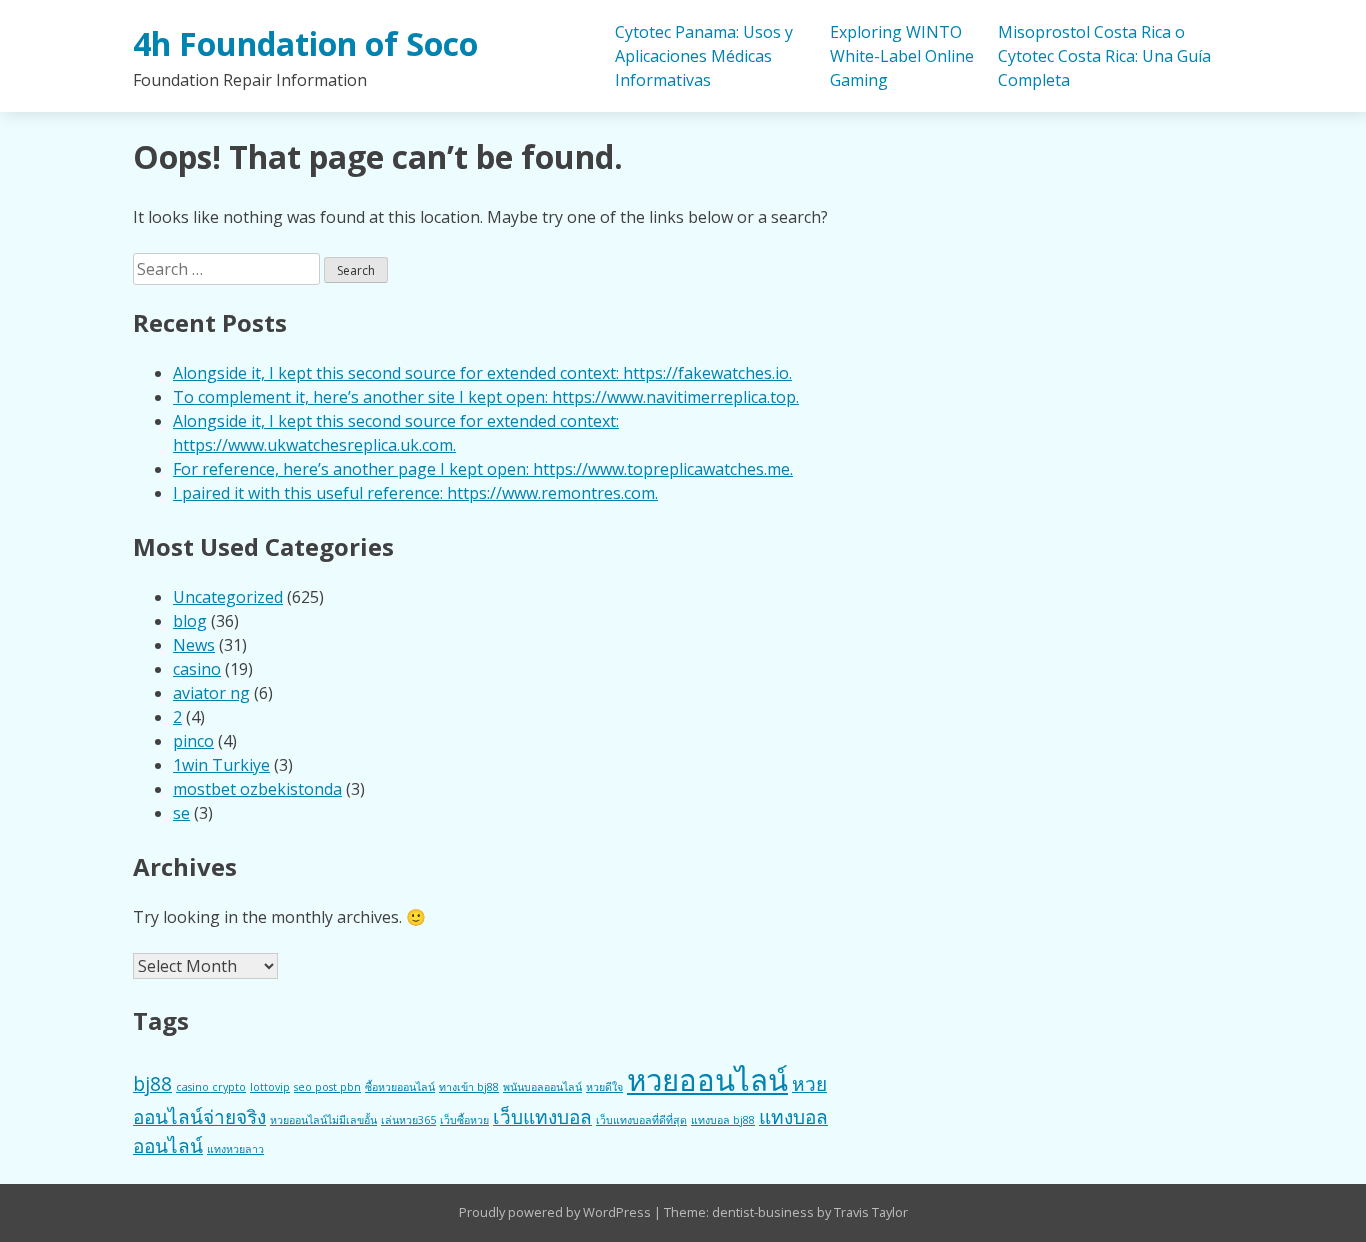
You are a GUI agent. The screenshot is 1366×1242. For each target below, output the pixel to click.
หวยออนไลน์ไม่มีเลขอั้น (323, 1120)
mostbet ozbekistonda (257, 789)
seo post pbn (327, 1087)
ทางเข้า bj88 (469, 1087)
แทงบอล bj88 (723, 1120)
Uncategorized (228, 597)
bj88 (152, 1084)
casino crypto (211, 1087)
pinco (193, 741)
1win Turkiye (221, 765)
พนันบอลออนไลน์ (542, 1087)
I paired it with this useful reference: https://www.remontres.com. (415, 493)
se (181, 813)
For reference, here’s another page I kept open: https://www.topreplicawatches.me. (483, 469)
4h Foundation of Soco (305, 43)
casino (197, 669)
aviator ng (211, 693)
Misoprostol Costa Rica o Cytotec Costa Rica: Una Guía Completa (1104, 56)
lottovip (270, 1087)
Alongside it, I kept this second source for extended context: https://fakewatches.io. (482, 373)
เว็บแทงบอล (542, 1117)
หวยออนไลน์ (707, 1080)
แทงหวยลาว (235, 1149)
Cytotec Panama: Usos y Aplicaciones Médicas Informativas (704, 56)
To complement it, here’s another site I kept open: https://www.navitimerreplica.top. (486, 397)
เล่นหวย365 (408, 1120)
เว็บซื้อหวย (464, 1120)
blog (190, 621)
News (194, 645)
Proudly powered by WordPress (556, 1212)
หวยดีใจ (604, 1087)
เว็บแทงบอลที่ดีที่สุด (641, 1120)
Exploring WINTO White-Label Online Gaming (902, 56)
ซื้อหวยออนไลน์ (400, 1087)
